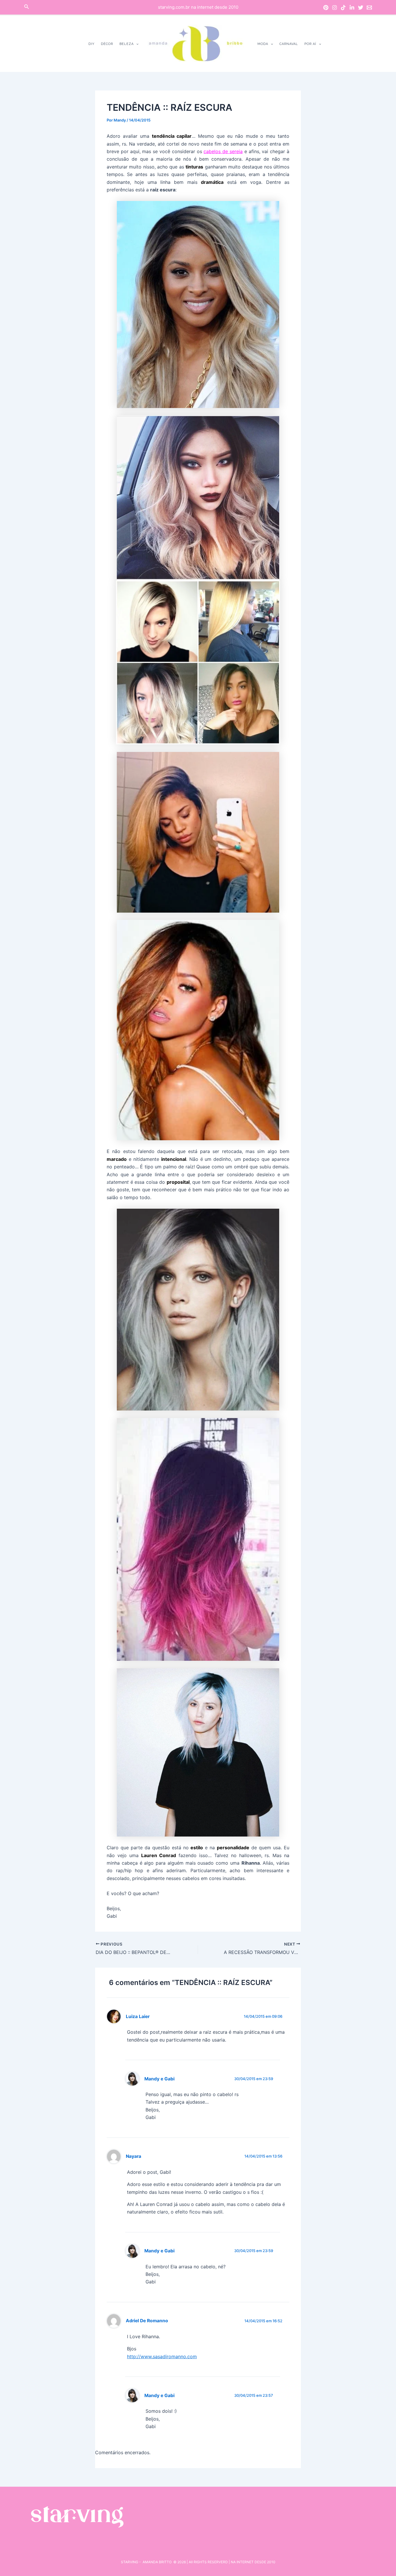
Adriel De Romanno (147, 2321)
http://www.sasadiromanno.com (162, 2356)
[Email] (369, 8)
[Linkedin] (352, 8)
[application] (136, 44)
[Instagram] (335, 8)
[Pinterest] (326, 8)
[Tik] (343, 8)
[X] (361, 8)
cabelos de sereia (223, 151)
